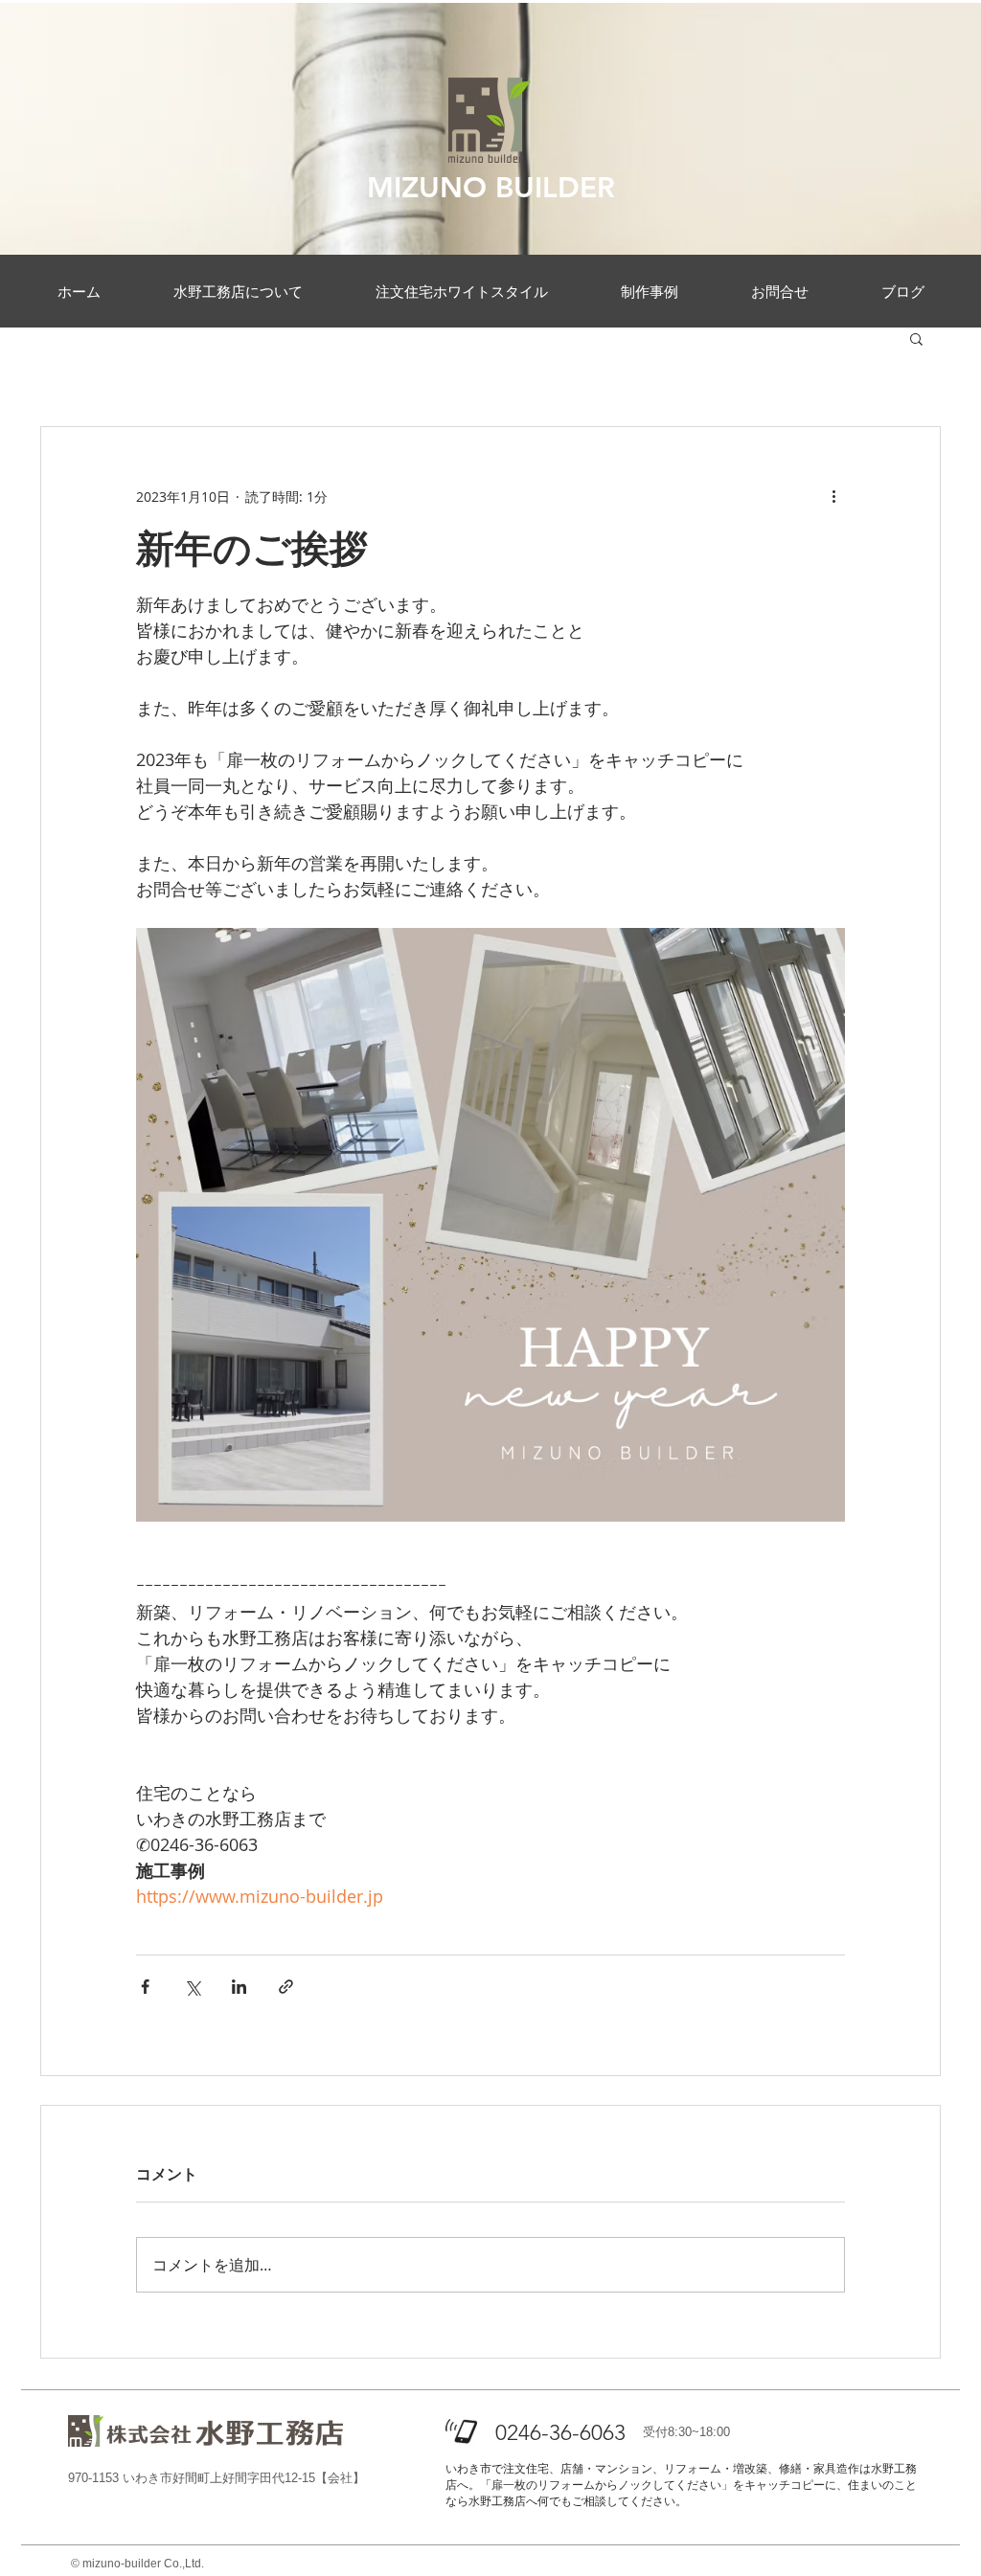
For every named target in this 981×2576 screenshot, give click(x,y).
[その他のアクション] (833, 496)
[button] (916, 338)
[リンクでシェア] (286, 1987)
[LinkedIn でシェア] (239, 1987)
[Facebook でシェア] (145, 1987)
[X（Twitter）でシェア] (192, 1987)
